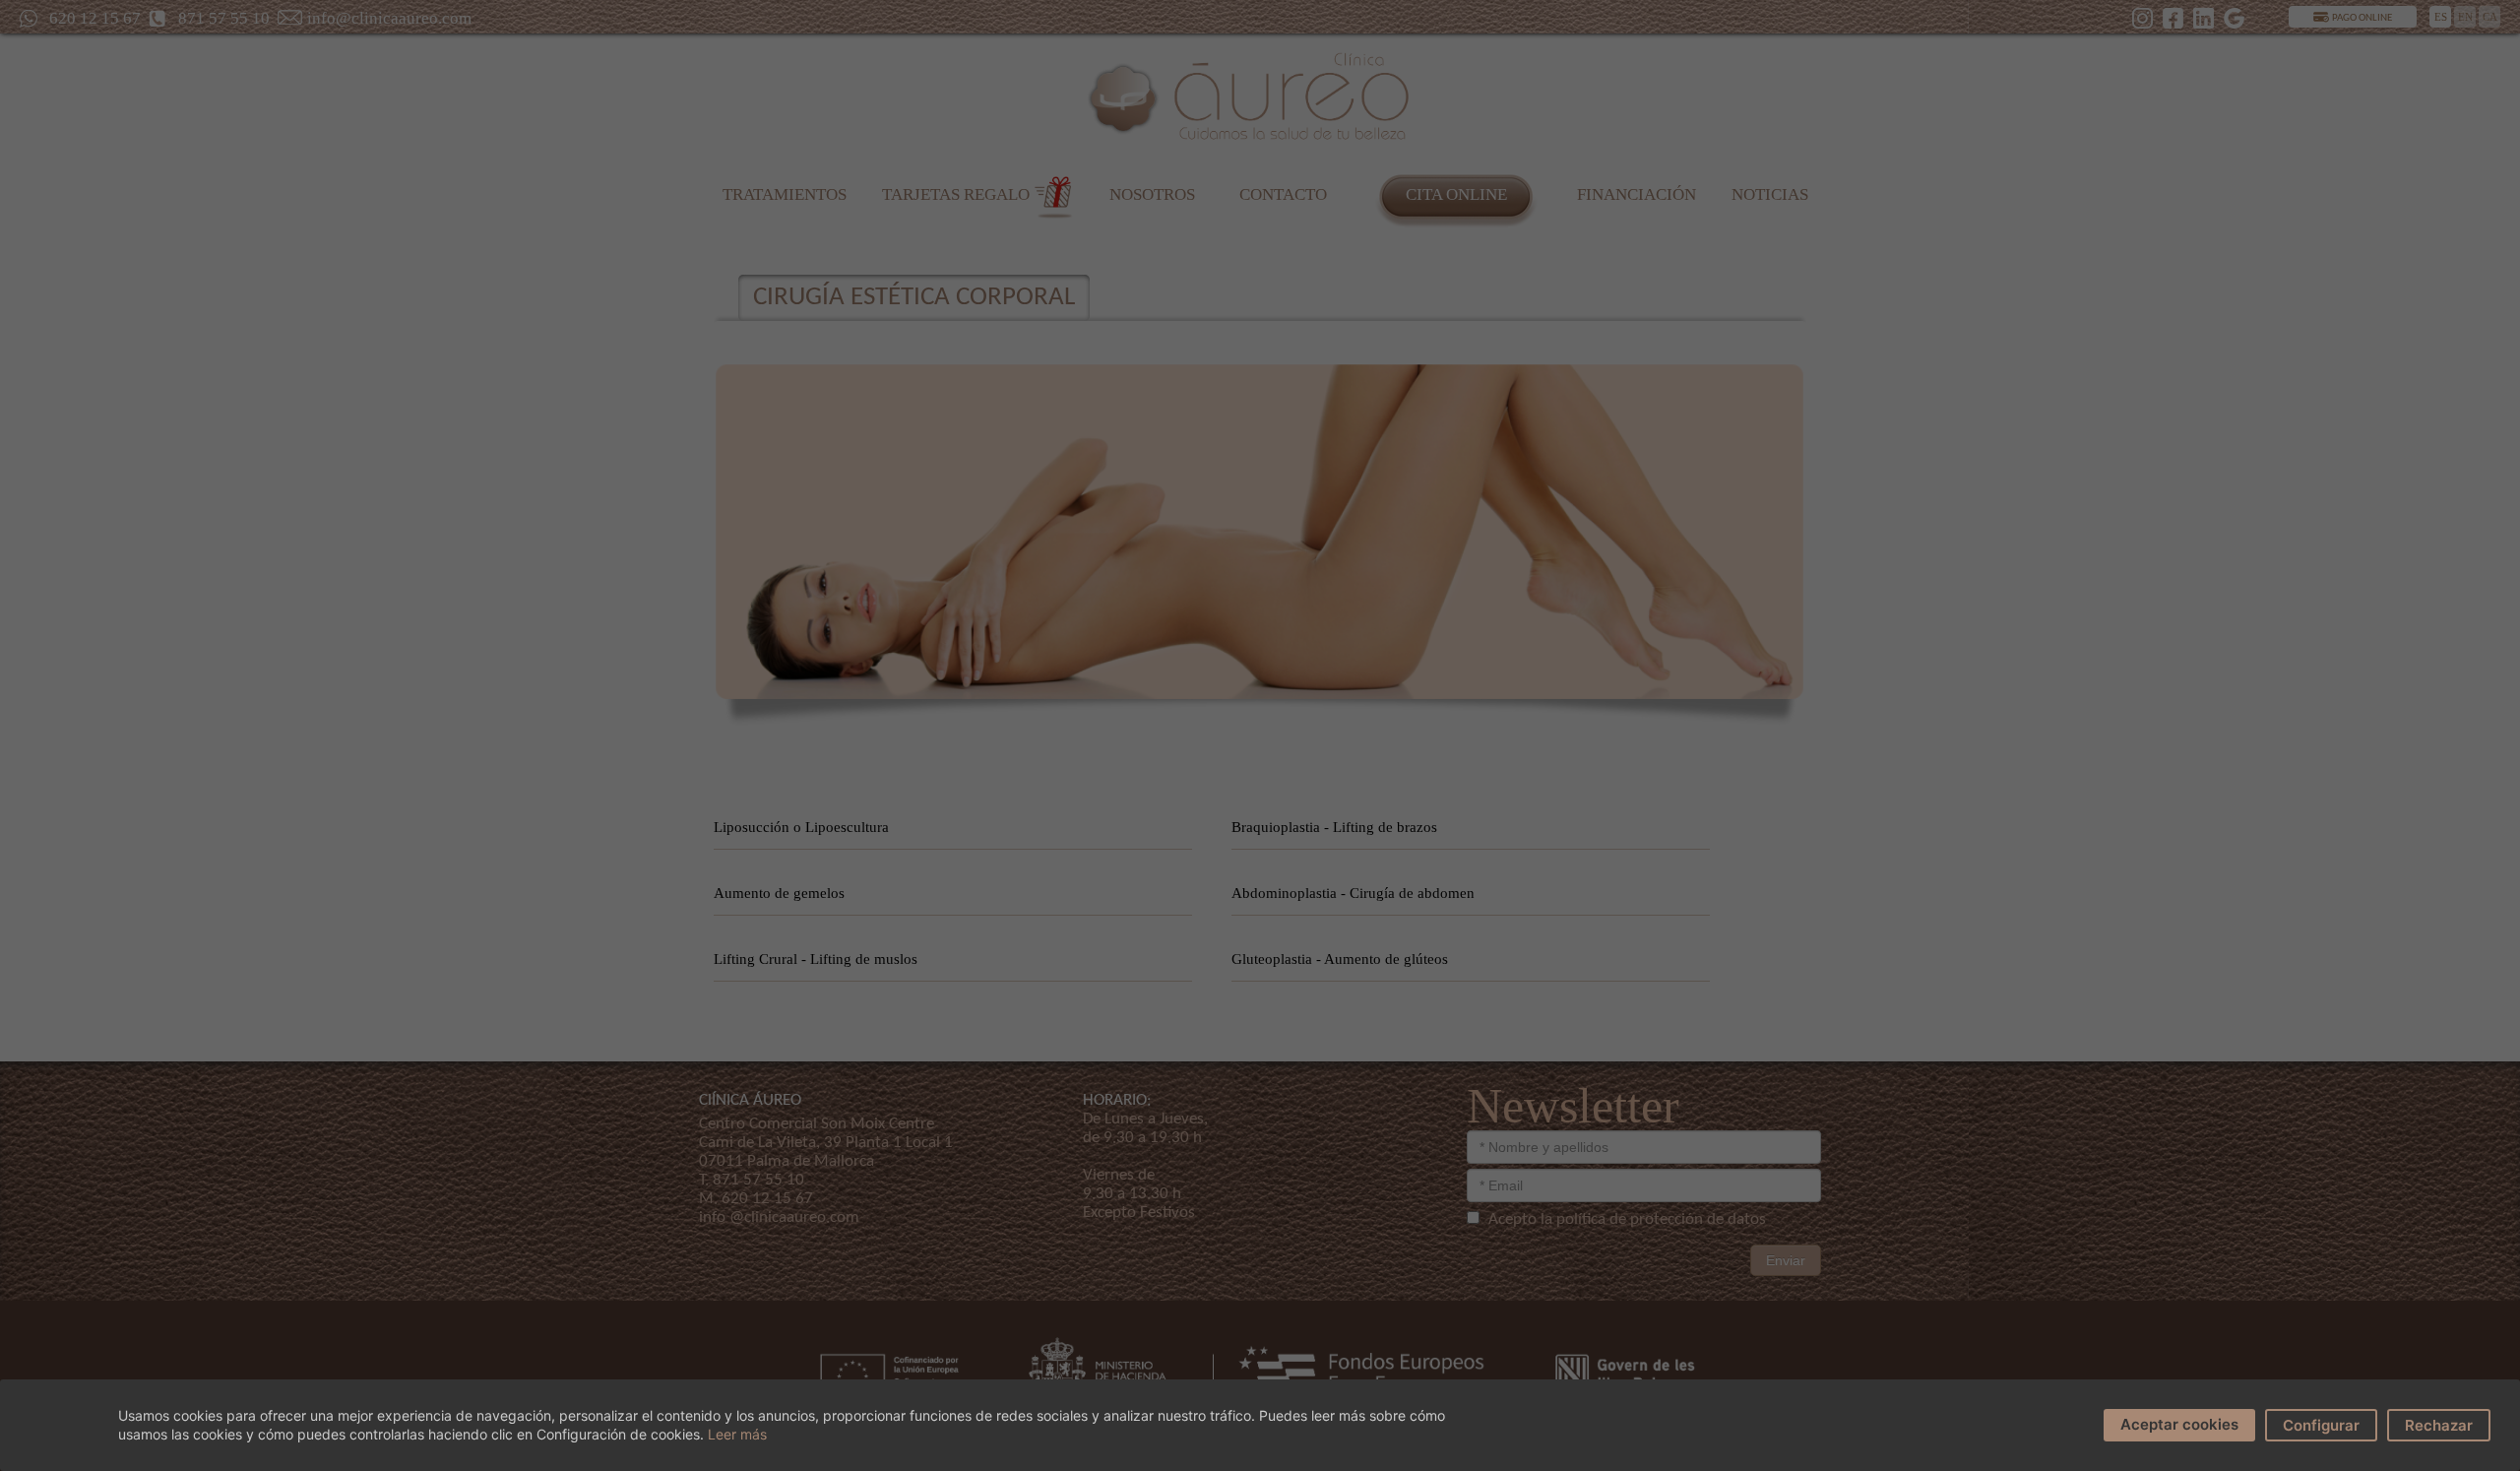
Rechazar (2439, 1425)
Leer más (737, 1434)
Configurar (2321, 1425)
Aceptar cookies (2179, 1424)
